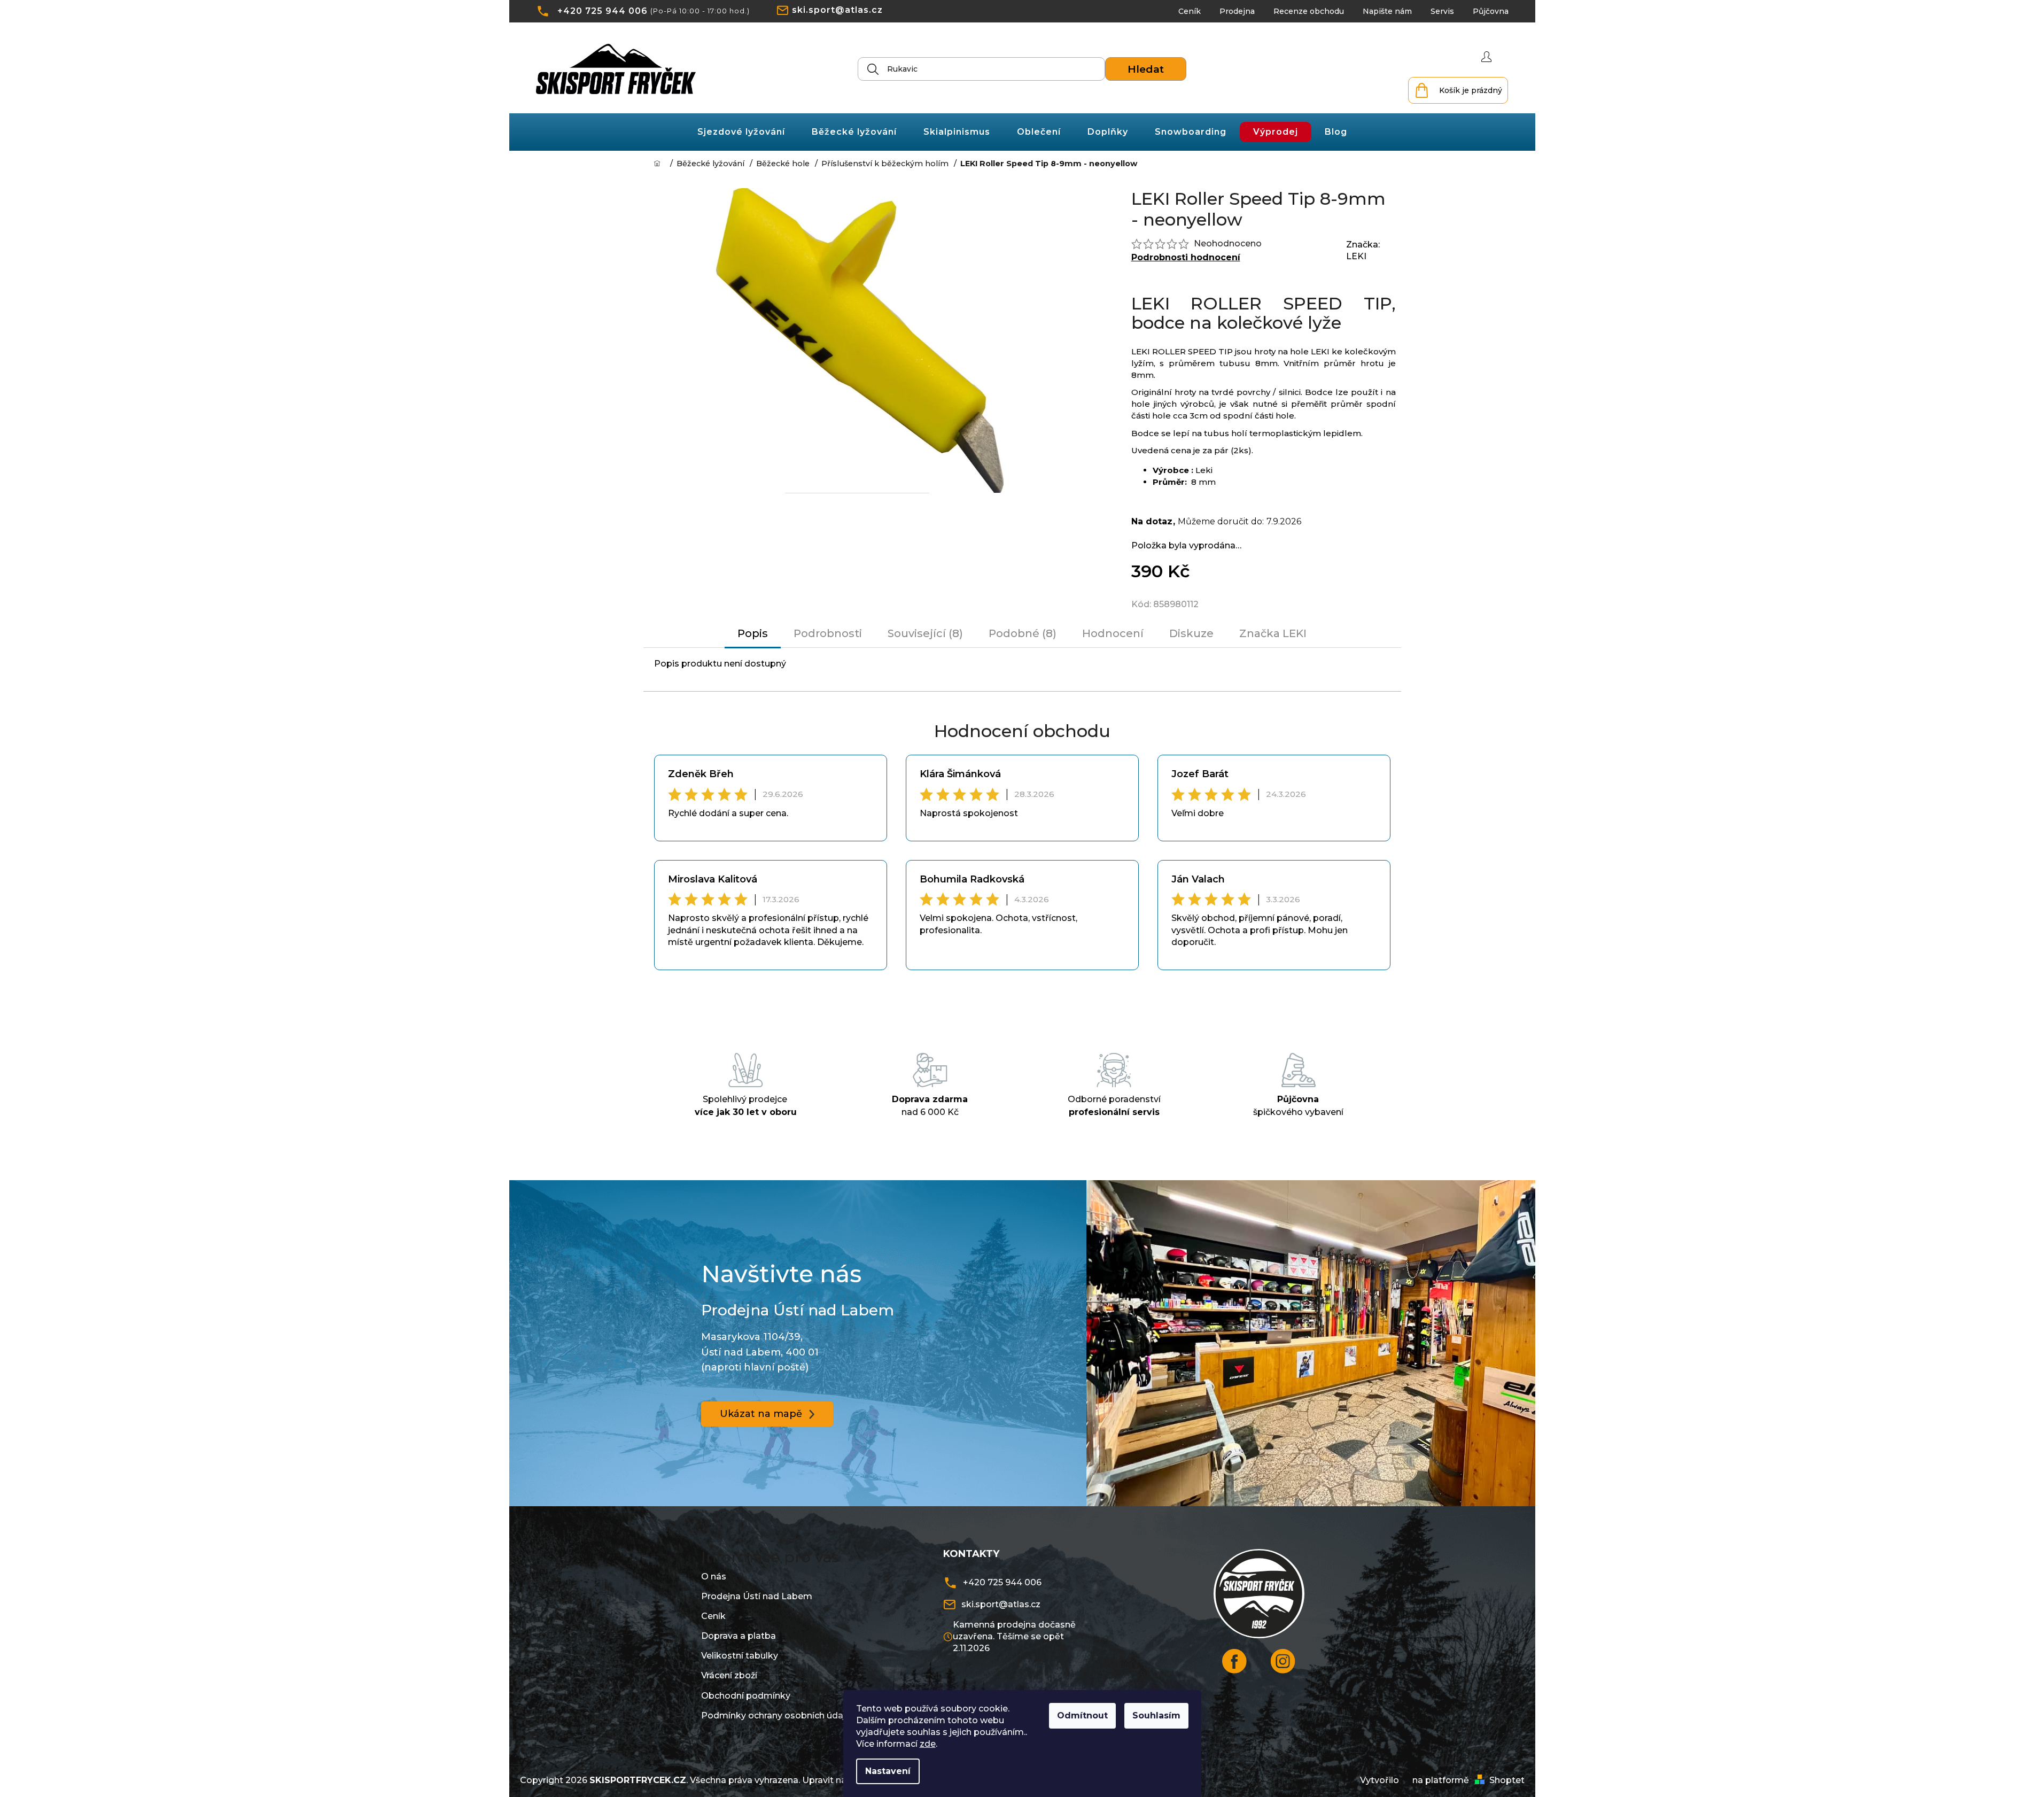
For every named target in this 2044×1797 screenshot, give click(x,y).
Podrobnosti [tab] (828, 633)
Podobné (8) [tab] (1023, 633)
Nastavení (888, 1771)
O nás (714, 1577)
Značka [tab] (1273, 633)
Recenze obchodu (1309, 11)
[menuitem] (741, 132)
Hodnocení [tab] (1113, 633)
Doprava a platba (739, 1636)
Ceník (1190, 11)
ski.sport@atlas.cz (837, 10)
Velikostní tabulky (740, 1656)
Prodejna (1237, 11)
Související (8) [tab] (925, 633)
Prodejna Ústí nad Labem (757, 1596)
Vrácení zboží (729, 1675)
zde (928, 1744)
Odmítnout (1082, 1715)
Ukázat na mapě (761, 1414)
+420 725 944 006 (603, 11)
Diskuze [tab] (1191, 633)
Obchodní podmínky (746, 1696)
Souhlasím (1156, 1715)
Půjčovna (1491, 11)
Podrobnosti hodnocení (1186, 257)
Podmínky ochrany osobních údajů (776, 1715)
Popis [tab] (753, 633)
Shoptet (1507, 1780)
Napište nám (1387, 11)
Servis (1442, 11)
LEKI (1356, 256)
